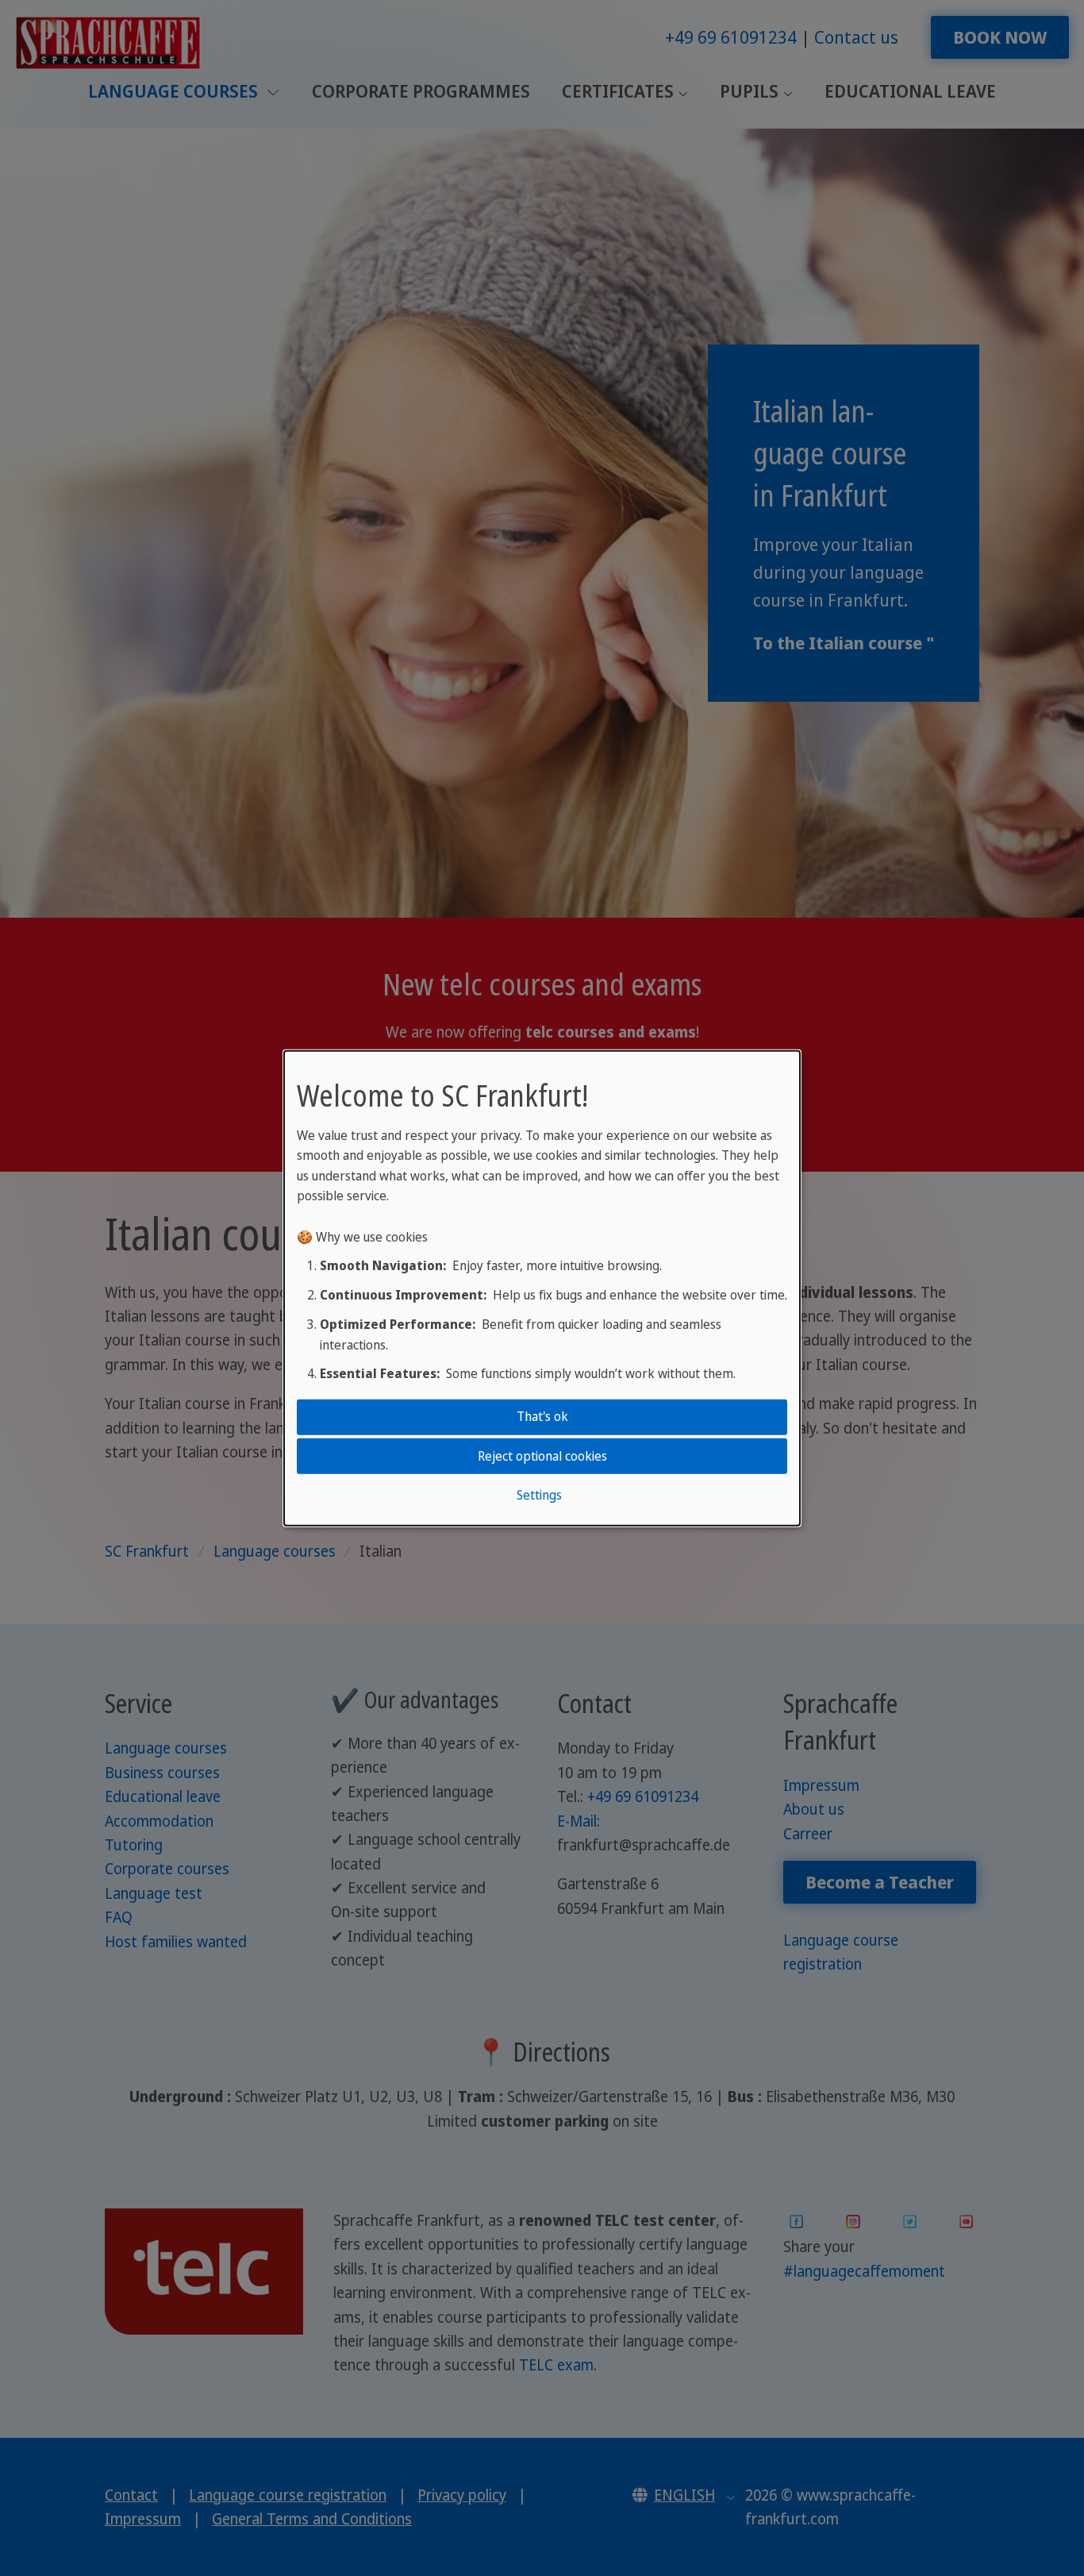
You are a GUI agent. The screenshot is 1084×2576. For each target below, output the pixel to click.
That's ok (542, 1416)
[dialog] (542, 1288)
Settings (539, 1495)
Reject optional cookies (542, 1455)
